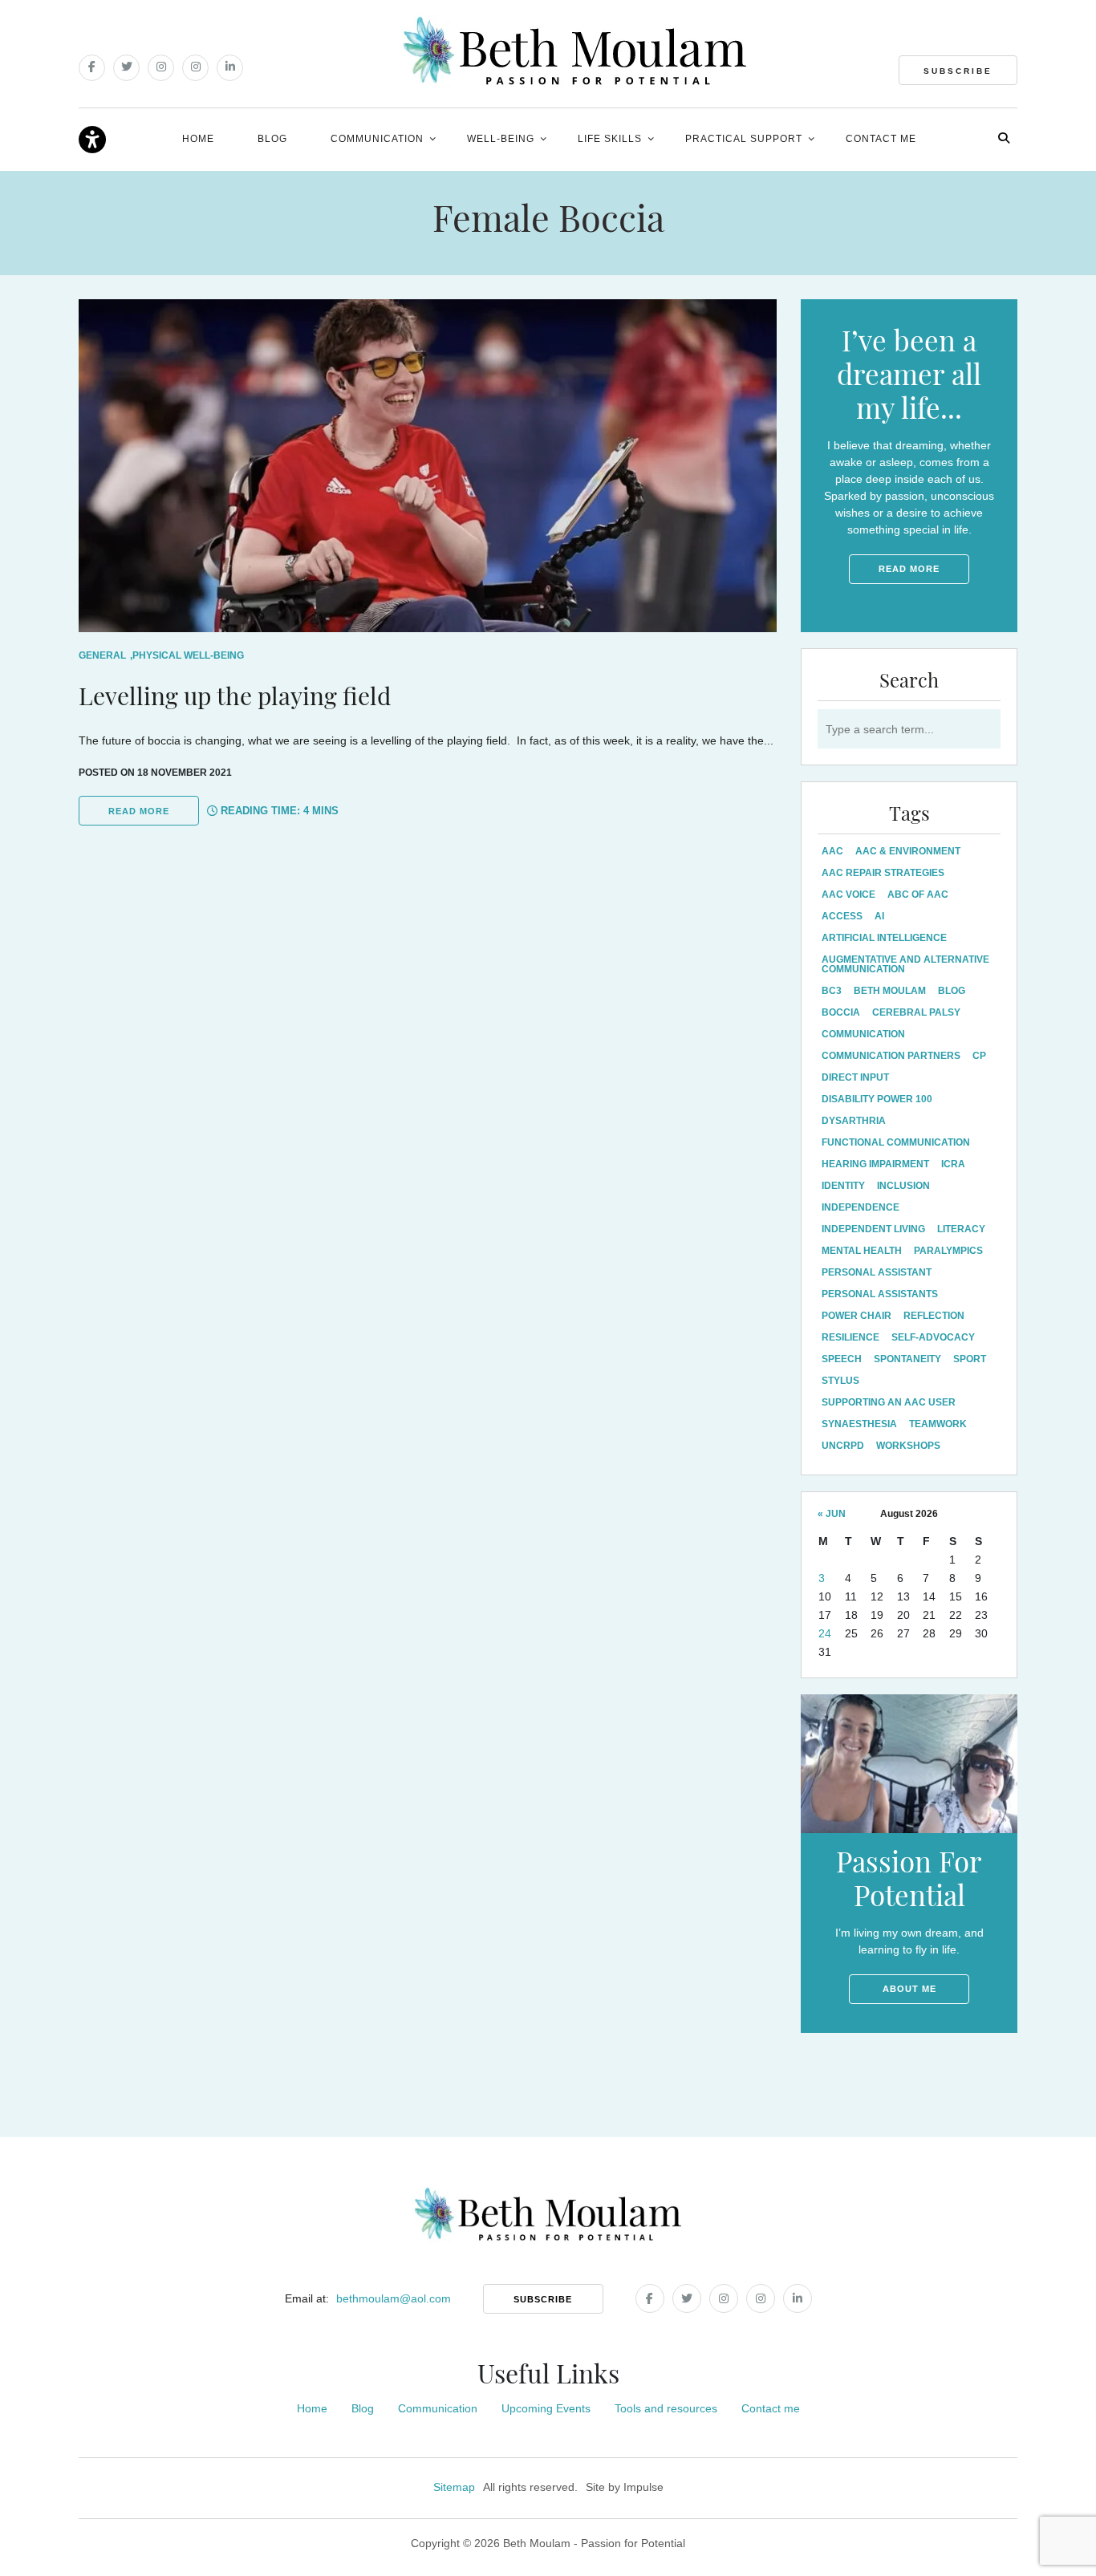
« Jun (832, 1514)
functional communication (896, 1142)
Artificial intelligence (884, 938)
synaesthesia (859, 1424)
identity (843, 1186)
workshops (908, 1446)
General (102, 655)
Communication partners (891, 1056)
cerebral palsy (916, 1012)
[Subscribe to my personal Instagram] (161, 68)
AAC (832, 851)
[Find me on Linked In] (230, 68)
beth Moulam (890, 991)
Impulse (643, 2487)
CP (979, 1056)
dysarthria (854, 1121)
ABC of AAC (918, 895)
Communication (377, 139)
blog (952, 991)
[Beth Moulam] (575, 51)
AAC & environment (908, 851)
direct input (855, 1077)
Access (842, 916)
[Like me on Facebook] (92, 68)
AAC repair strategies (883, 873)
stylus (840, 1381)
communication (863, 1034)
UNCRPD (843, 1446)
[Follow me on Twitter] (126, 68)
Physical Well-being (188, 655)
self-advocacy (933, 1337)
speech (842, 1359)
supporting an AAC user (889, 1402)
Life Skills (610, 139)
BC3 (832, 991)
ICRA (953, 1164)
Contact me (881, 139)
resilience (850, 1337)
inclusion (903, 1186)
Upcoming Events (546, 2408)
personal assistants (880, 1294)
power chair (857, 1316)
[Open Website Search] (1004, 138)
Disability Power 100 (877, 1099)
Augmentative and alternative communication (905, 964)
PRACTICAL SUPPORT (744, 139)
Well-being (501, 139)
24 (825, 1633)
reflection (934, 1316)
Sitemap (454, 2487)
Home (198, 139)
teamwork (938, 1424)
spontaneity (907, 1359)
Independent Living (873, 1229)
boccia (841, 1012)
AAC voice (848, 895)
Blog (272, 139)
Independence (861, 1207)
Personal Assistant (877, 1272)
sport (970, 1359)
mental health (862, 1251)
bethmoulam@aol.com (394, 2298)
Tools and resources (666, 2408)
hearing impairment (875, 1164)
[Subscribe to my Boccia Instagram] (195, 68)
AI (879, 916)
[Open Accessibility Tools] (92, 140)
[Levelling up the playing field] (428, 466)
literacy (961, 1229)
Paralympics (948, 1251)
